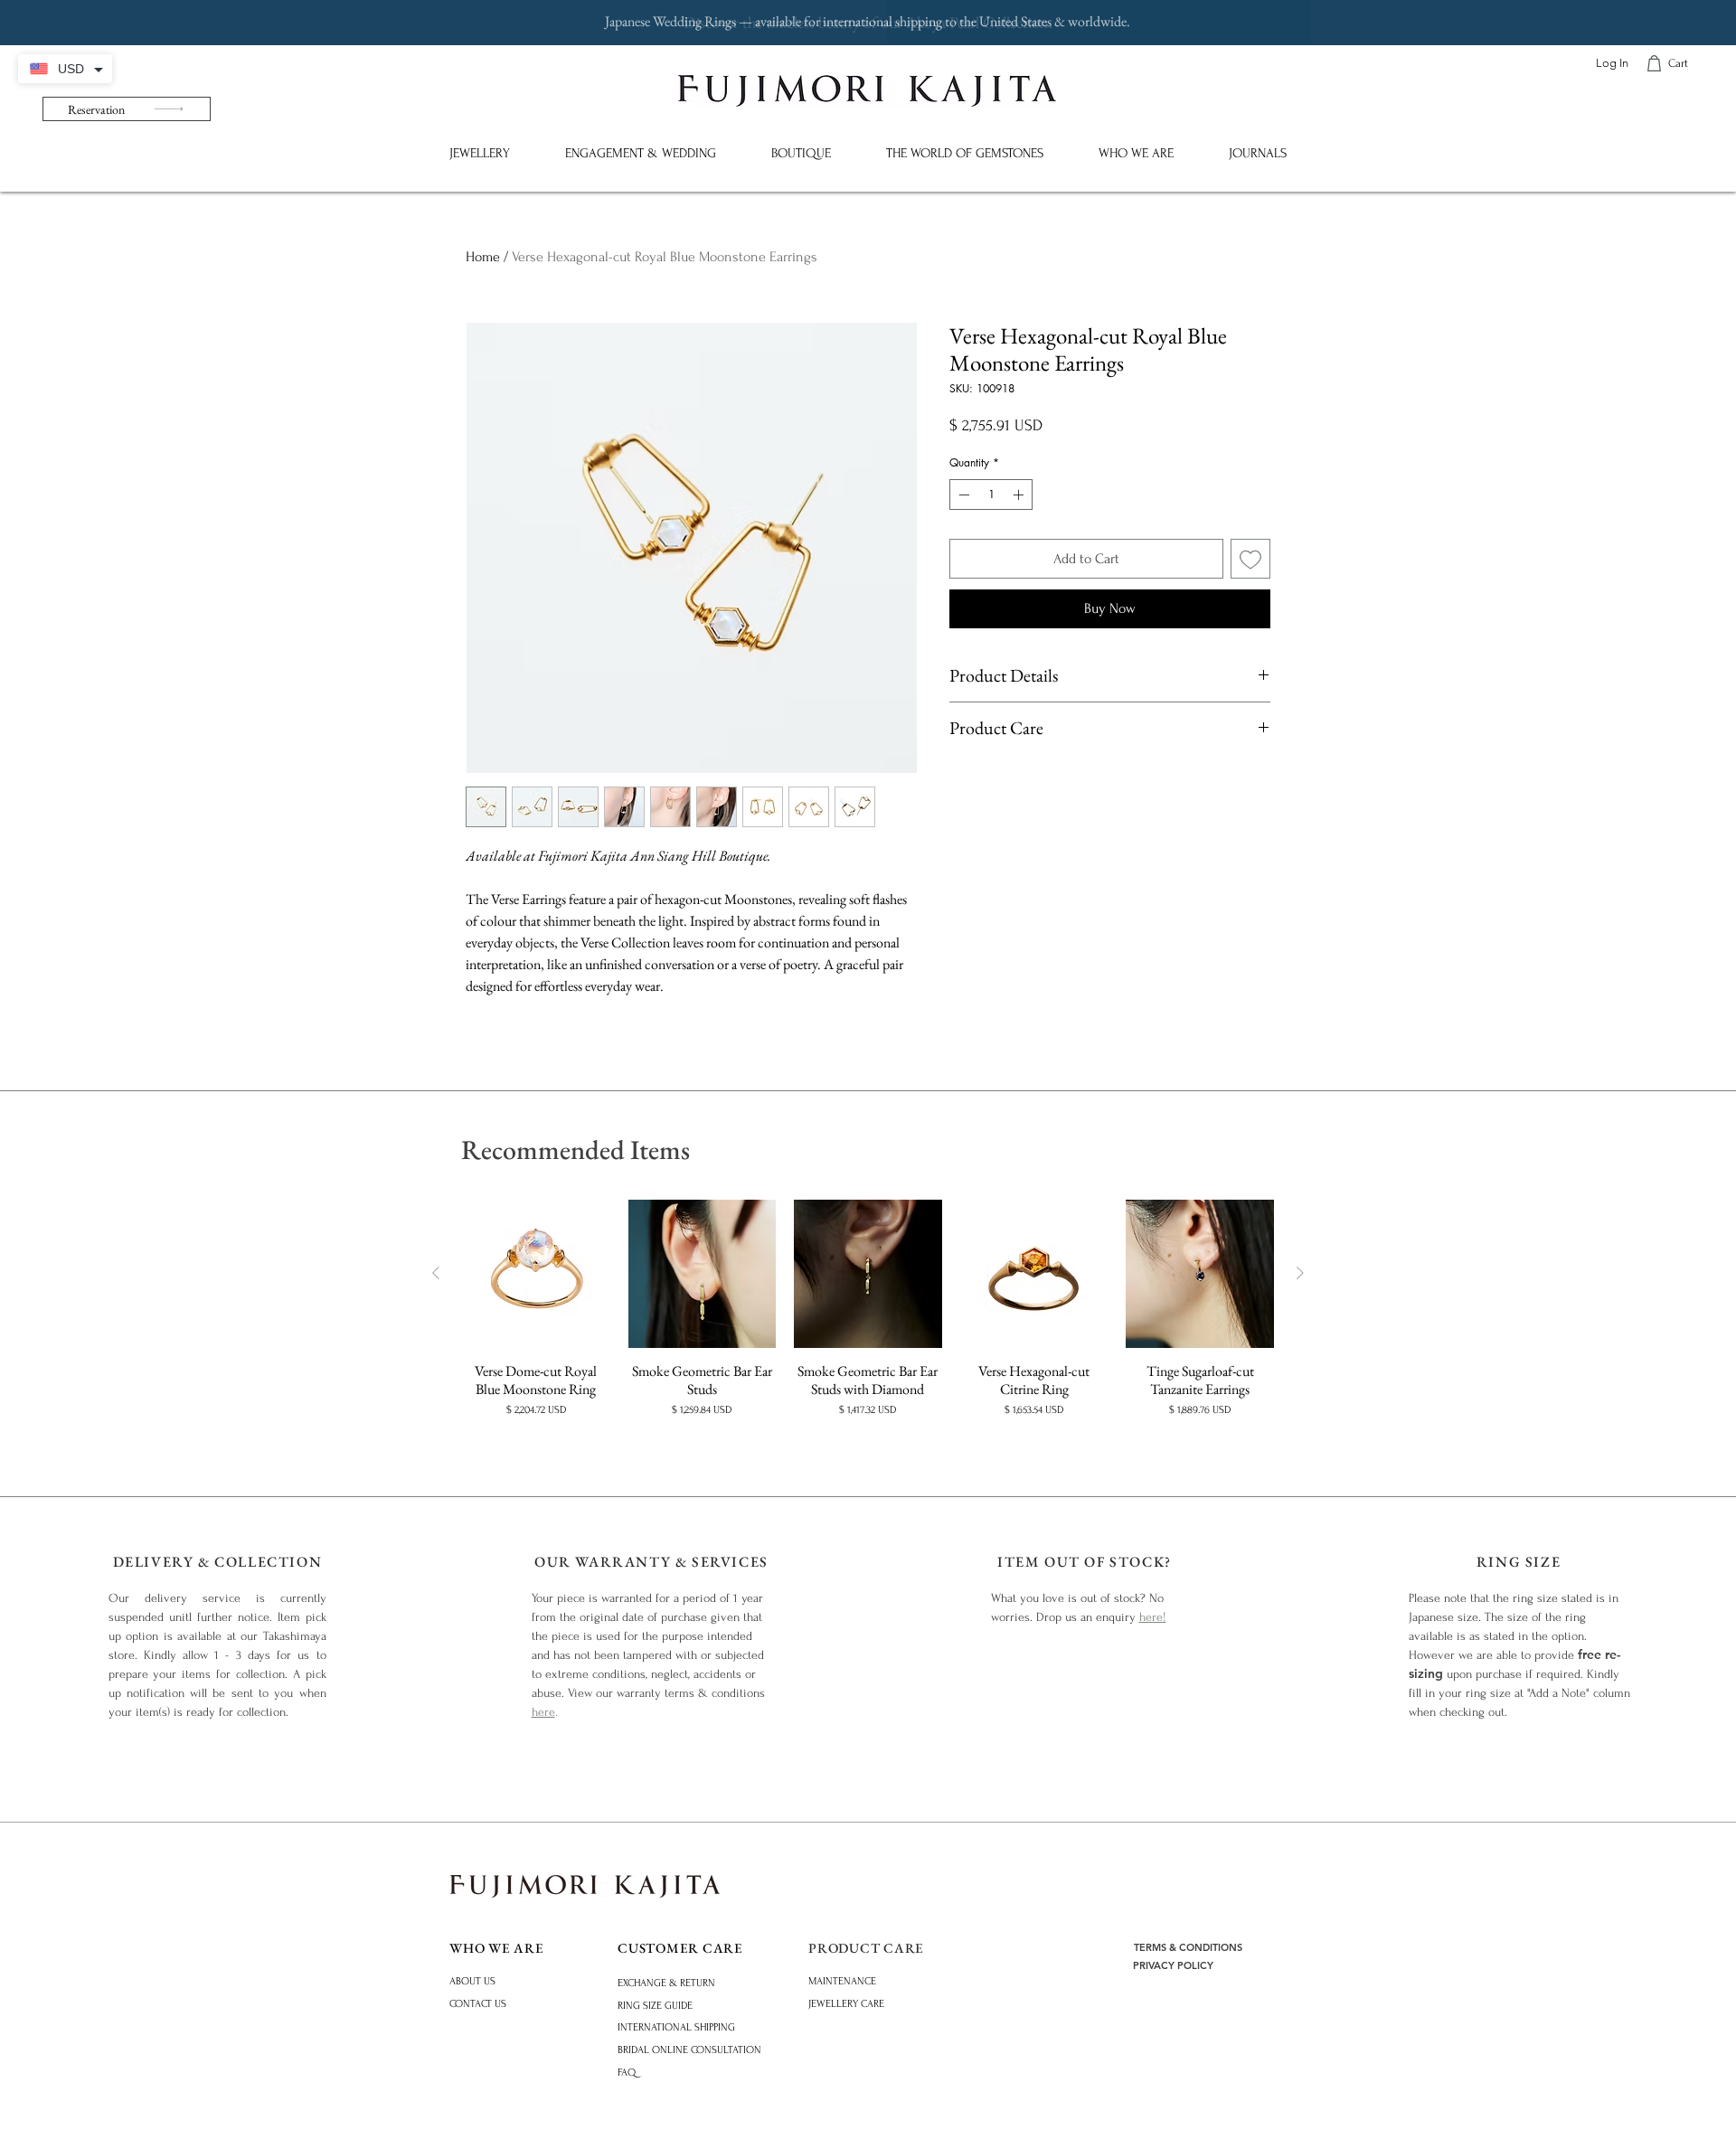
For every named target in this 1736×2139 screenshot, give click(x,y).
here (543, 1712)
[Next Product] (1300, 1273)
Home (483, 257)
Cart (1678, 63)
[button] (479, 153)
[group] (868, 1318)
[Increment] (1020, 495)
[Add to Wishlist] (1250, 559)
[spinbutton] (991, 495)
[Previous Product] (436, 1273)
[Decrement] (962, 495)
